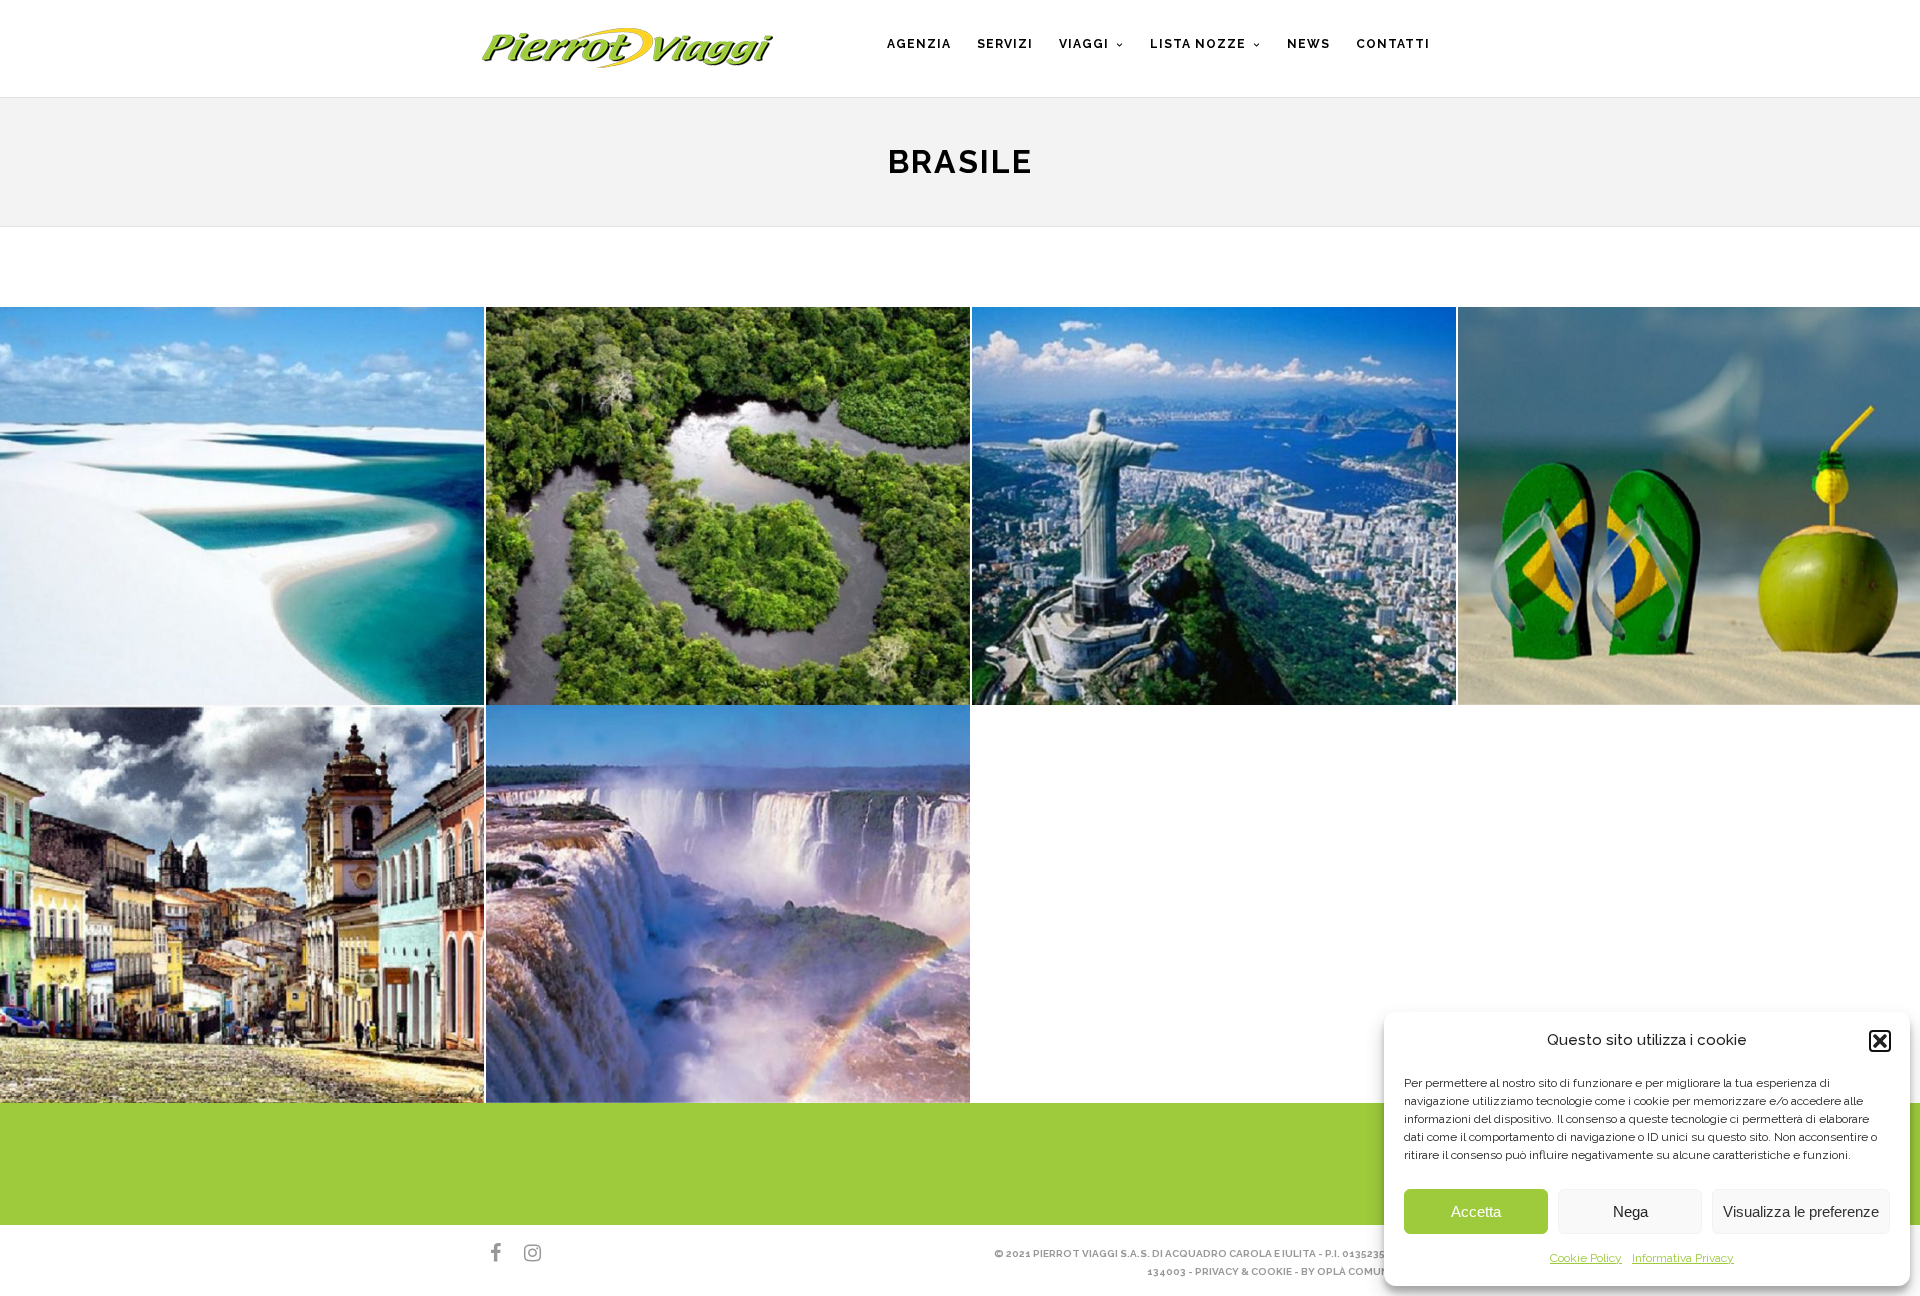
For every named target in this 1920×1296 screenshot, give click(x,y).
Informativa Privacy (1683, 1258)
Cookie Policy (1586, 1258)
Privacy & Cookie (1243, 1271)
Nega (1630, 1211)
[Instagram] (524, 1253)
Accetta (1476, 1211)
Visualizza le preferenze (1801, 1211)
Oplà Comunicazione (1378, 1271)
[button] (1880, 1041)
